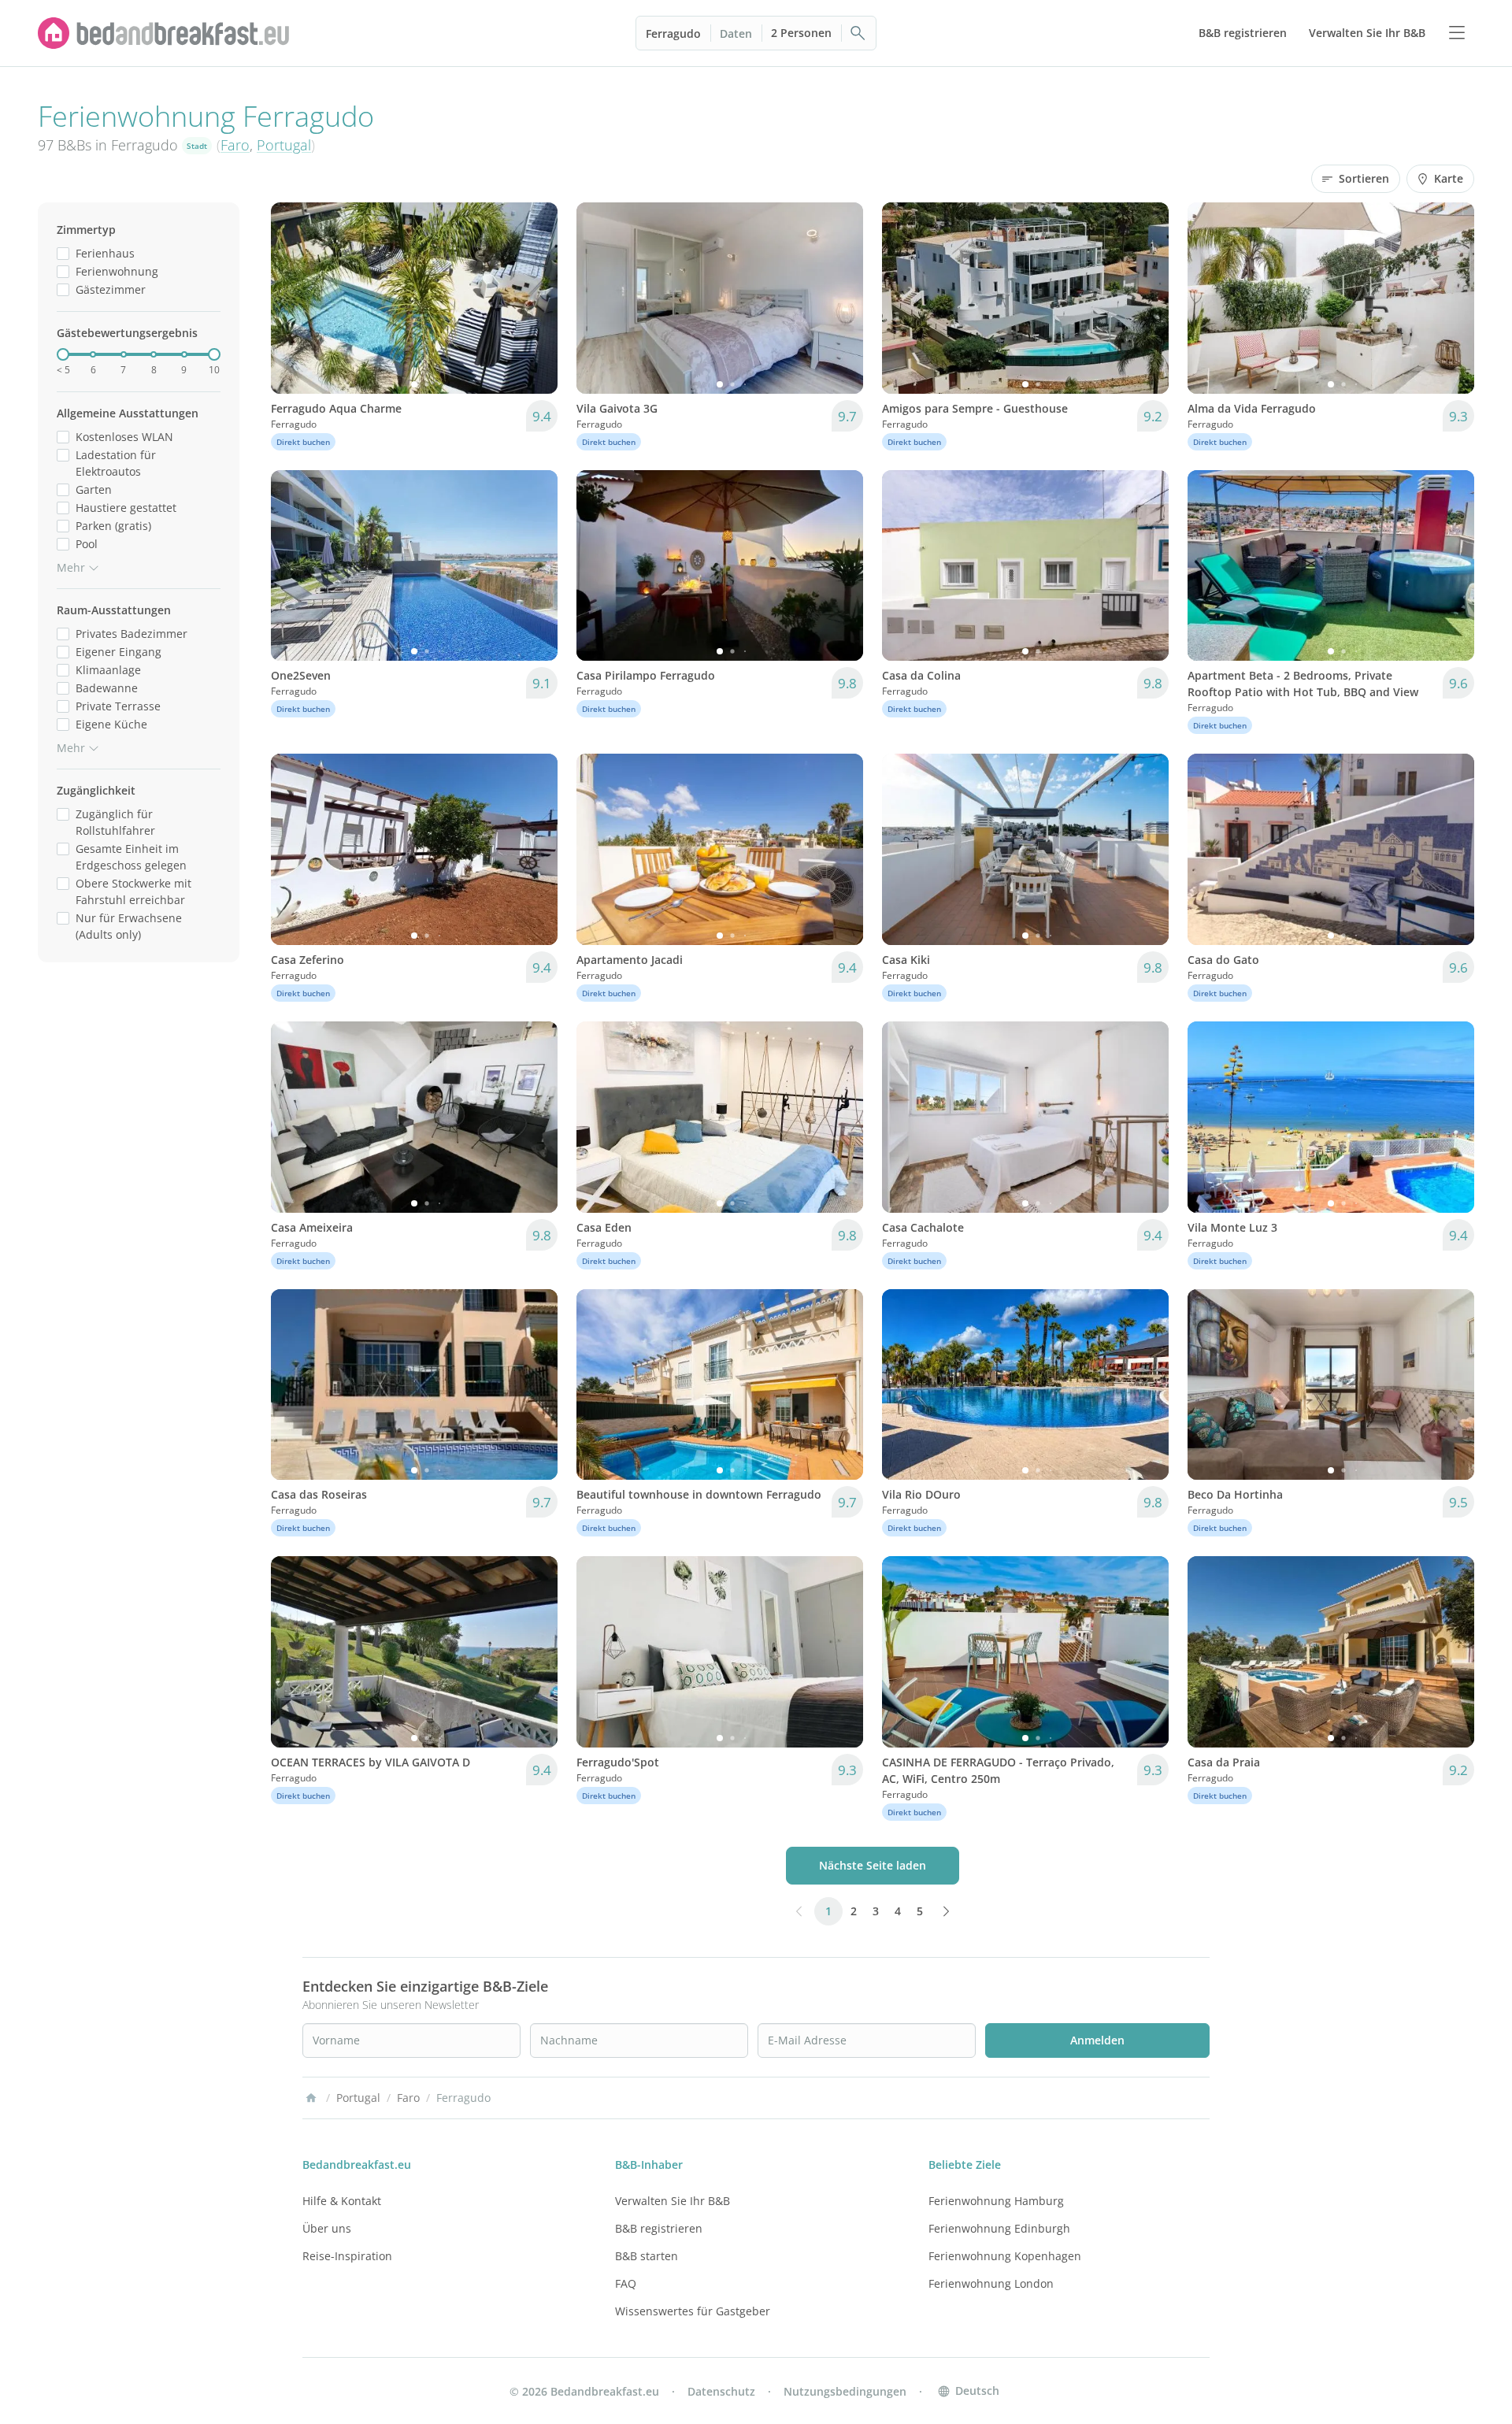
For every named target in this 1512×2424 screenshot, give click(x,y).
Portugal (284, 145)
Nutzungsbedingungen (845, 2391)
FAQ (626, 2283)
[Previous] (293, 298)
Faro (235, 145)
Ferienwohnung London (991, 2283)
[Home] (311, 2098)
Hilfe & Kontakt (342, 2201)
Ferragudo (673, 33)
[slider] (63, 354)
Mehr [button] (71, 567)
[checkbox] (63, 253)
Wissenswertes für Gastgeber (693, 2311)
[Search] (858, 33)
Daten (736, 33)
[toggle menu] (1457, 33)
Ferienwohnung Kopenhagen (1005, 2256)
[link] (164, 33)
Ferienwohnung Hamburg (996, 2201)
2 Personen (801, 33)
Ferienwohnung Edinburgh (999, 2228)
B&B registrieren (659, 2228)
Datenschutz (721, 2391)
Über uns (327, 2228)
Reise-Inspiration (347, 2256)
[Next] (535, 298)
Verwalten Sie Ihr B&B (673, 2201)
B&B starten (647, 2256)
